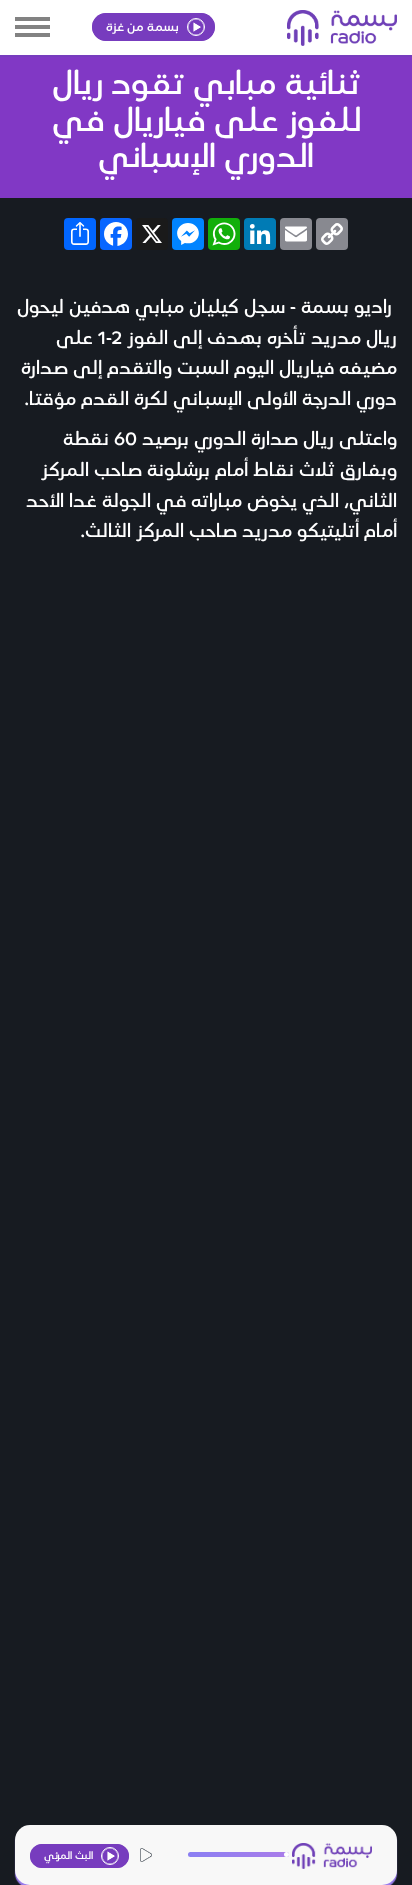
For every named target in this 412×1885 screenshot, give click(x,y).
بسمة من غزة (144, 25)
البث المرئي (70, 1854)
